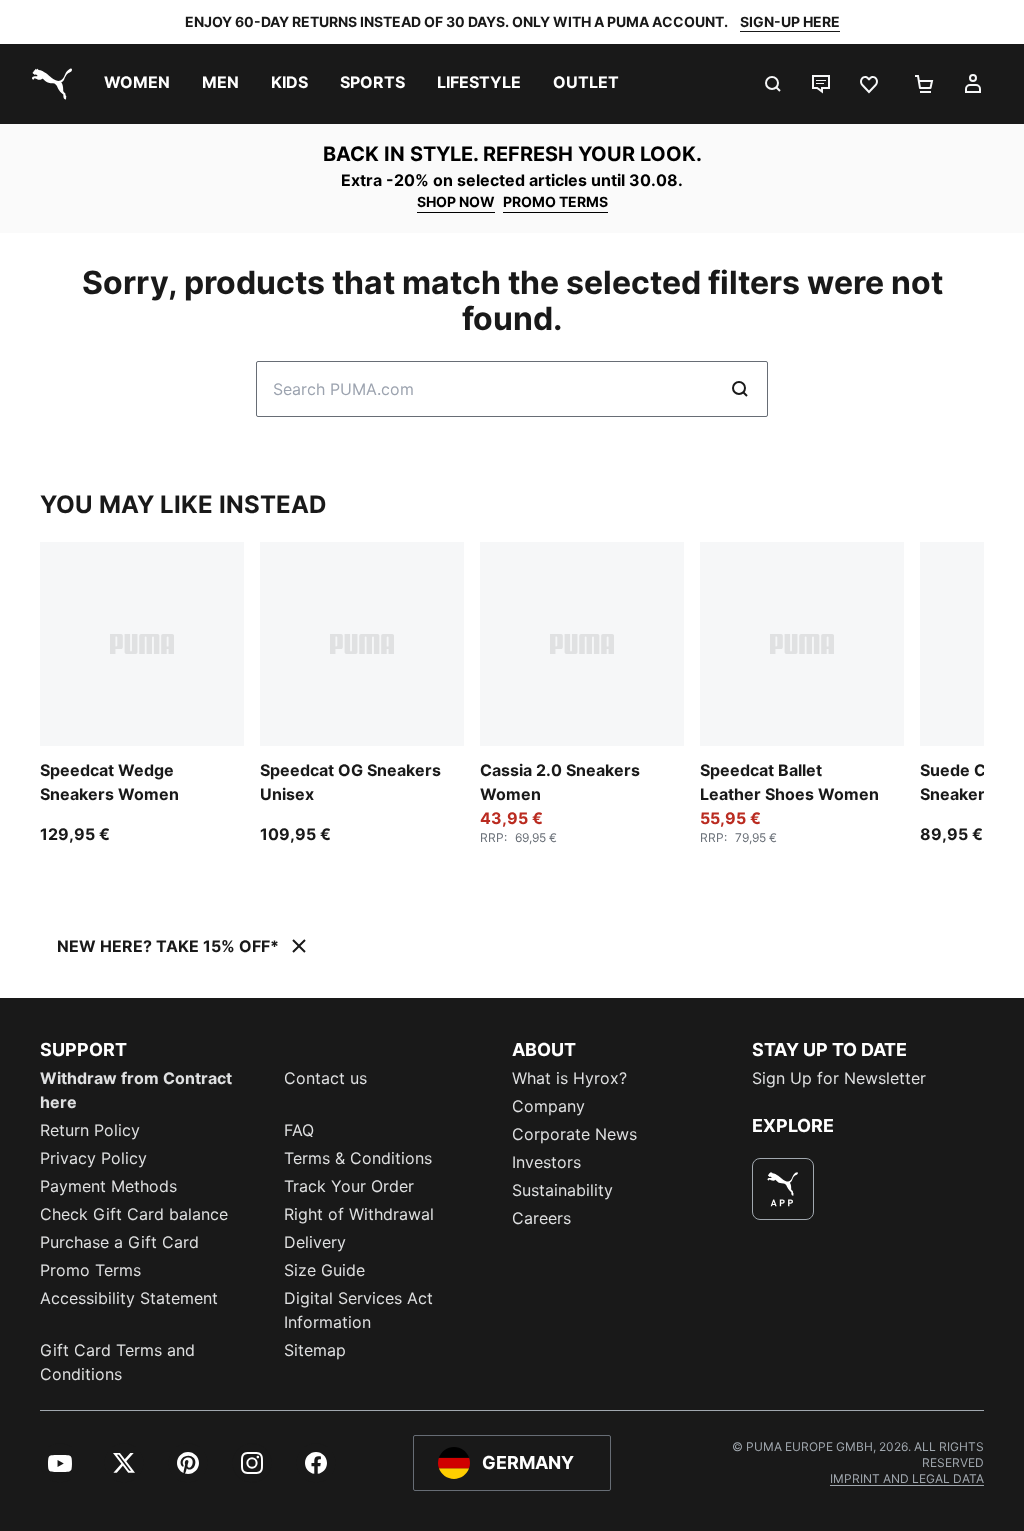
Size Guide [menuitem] (324, 1270)
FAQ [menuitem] (299, 1130)
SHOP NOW (456, 201)
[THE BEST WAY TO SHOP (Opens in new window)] (783, 1189)
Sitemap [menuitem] (315, 1350)
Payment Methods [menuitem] (108, 1186)
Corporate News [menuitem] (574, 1134)
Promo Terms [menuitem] (90, 1270)
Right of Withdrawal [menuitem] (359, 1214)
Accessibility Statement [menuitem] (129, 1298)
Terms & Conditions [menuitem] (358, 1158)
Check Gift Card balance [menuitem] (134, 1214)
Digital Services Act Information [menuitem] (358, 1310)
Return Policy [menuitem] (90, 1130)
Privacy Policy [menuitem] (93, 1158)
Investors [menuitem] (546, 1162)
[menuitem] (137, 84)
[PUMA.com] (48, 84)
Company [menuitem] (548, 1106)
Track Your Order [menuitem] (349, 1186)
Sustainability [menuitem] (562, 1190)
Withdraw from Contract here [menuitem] (136, 1090)
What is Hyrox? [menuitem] (569, 1078)
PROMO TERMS (555, 201)
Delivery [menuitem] (315, 1242)
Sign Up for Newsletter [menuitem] (839, 1078)
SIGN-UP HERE (790, 21)
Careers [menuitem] (541, 1218)
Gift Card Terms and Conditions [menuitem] (117, 1362)
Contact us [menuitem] (325, 1078)
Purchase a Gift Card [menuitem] (119, 1242)
